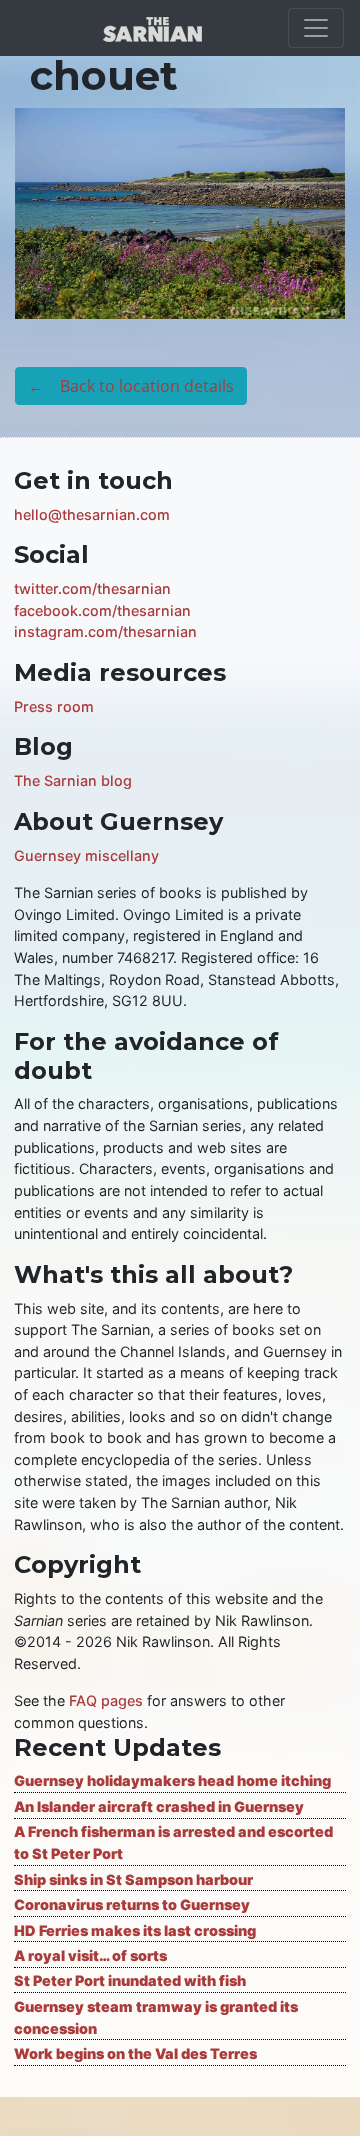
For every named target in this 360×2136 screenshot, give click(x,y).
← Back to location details (131, 386)
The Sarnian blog (73, 780)
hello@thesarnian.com (92, 514)
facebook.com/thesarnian (102, 610)
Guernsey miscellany (86, 855)
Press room (54, 706)
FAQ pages (106, 1700)
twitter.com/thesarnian (92, 588)
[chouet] (180, 212)
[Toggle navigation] (316, 28)
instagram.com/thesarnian (105, 631)
